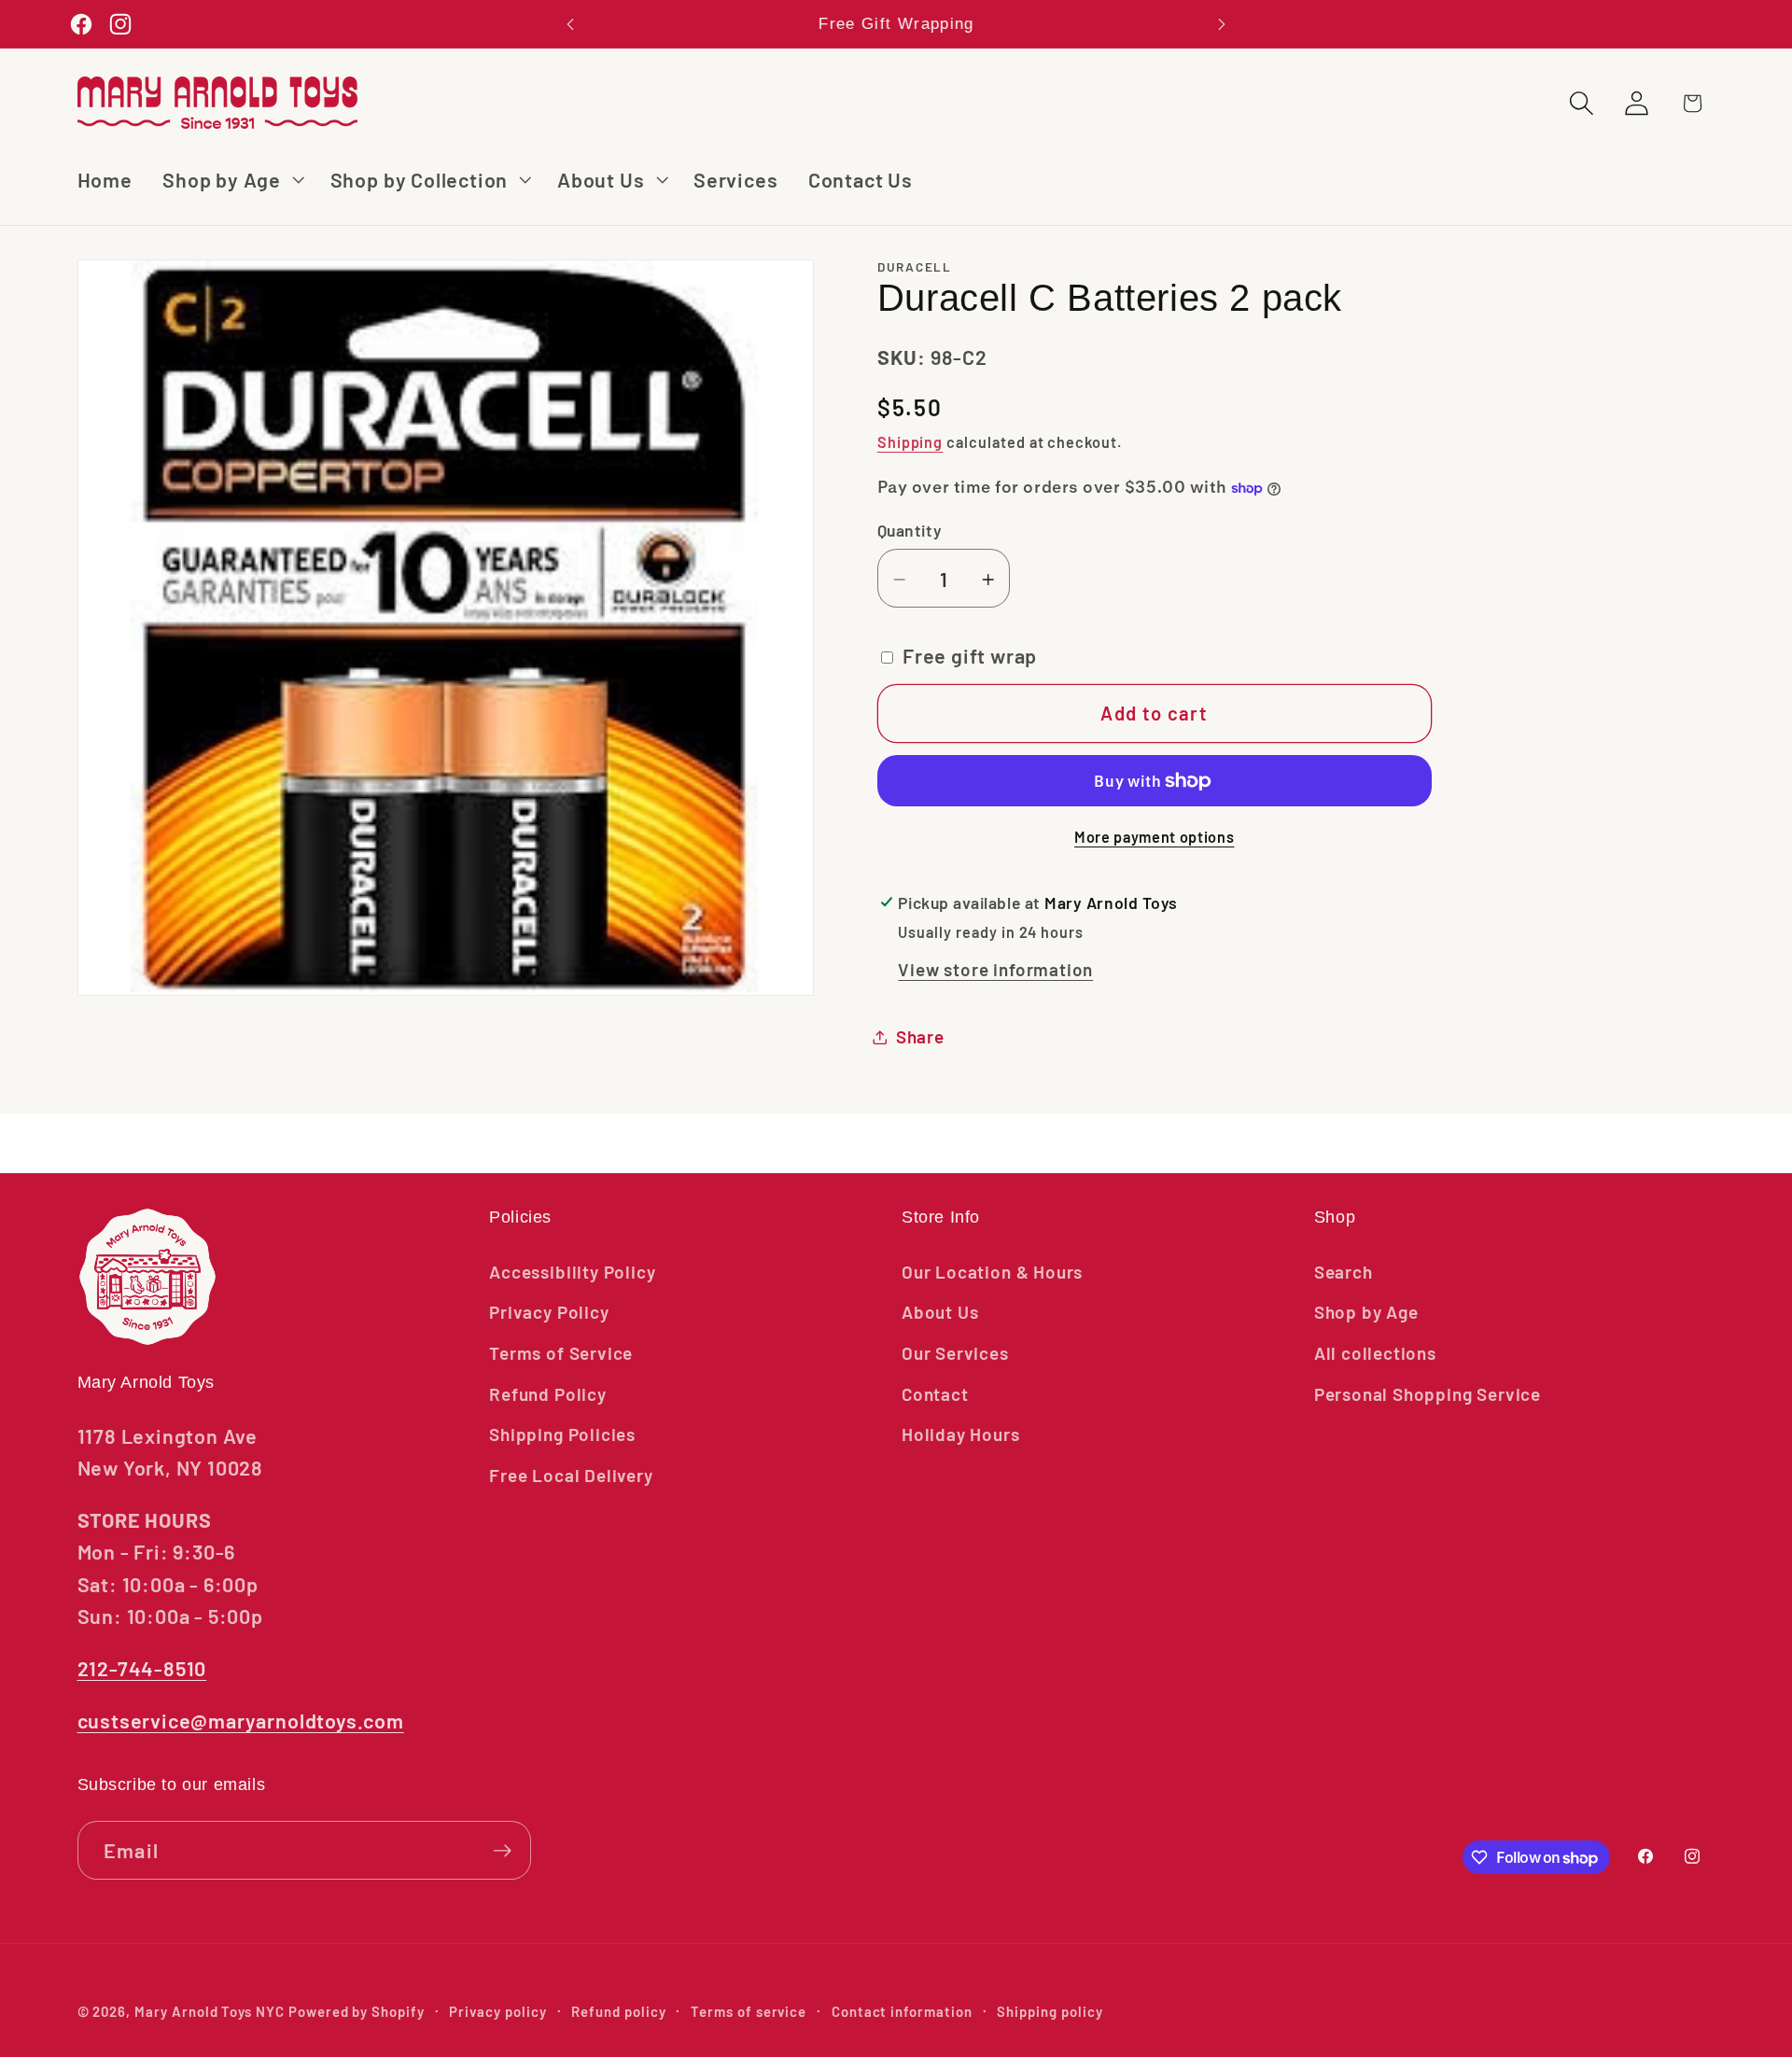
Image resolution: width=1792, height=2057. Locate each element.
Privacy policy (497, 2011)
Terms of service (749, 2011)
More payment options (1155, 837)
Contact (935, 1394)
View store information (995, 970)
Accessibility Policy (572, 1272)
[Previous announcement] (570, 24)
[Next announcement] (1222, 24)
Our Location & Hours (992, 1272)
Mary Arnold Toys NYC (210, 2011)
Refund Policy (548, 1394)
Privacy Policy (549, 1312)
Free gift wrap (970, 656)
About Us (940, 1312)
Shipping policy (1050, 2011)
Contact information (902, 2011)
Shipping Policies (562, 1434)
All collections (1375, 1353)
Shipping (910, 442)
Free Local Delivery (571, 1475)
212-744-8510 (142, 1668)
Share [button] (920, 1036)
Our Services (955, 1353)
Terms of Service (561, 1353)
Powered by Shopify (357, 2011)
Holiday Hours (961, 1434)
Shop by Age (1366, 1312)
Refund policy (618, 2011)
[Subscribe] (502, 1850)
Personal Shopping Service (1428, 1394)
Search (1344, 1272)
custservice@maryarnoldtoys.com (241, 1720)
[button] (231, 180)
